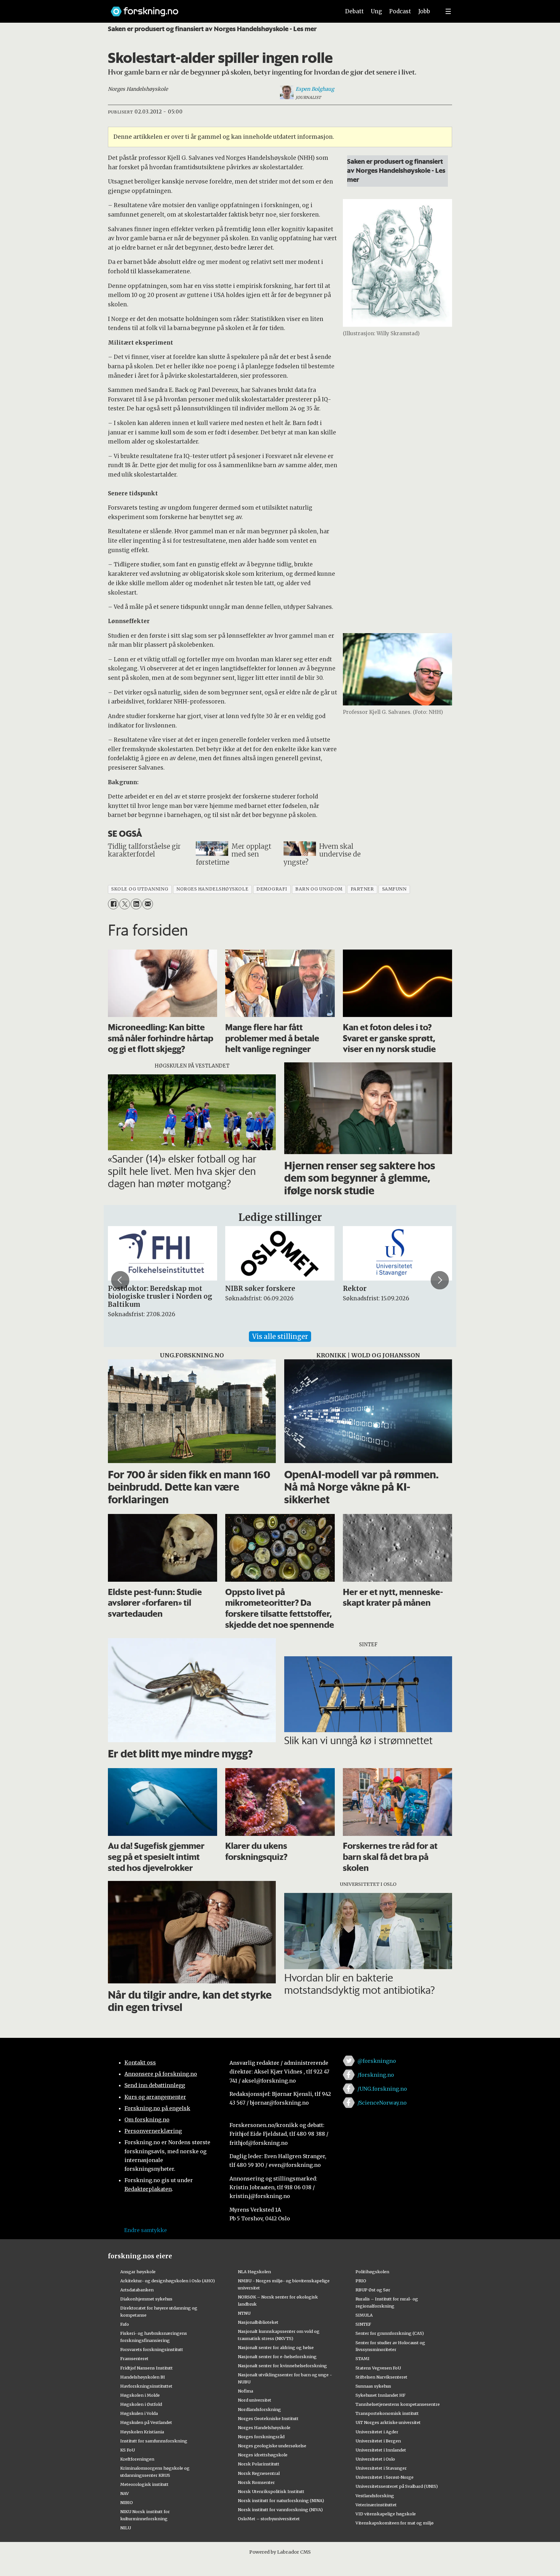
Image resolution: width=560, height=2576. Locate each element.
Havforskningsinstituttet (146, 2386)
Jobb (424, 11)
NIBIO (127, 2502)
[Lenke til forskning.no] (219, 8)
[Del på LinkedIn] (136, 904)
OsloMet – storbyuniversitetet (269, 2519)
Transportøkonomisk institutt (387, 2413)
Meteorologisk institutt (144, 2484)
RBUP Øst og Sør (373, 2290)
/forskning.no (376, 2075)
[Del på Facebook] (113, 904)
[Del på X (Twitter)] (125, 904)
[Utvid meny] (448, 11)
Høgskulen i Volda (139, 2413)
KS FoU (128, 2450)
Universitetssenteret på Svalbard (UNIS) (397, 2486)
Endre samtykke (146, 2230)
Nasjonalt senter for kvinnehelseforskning (282, 2366)
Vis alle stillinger (280, 1336)
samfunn (394, 889)
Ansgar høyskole (138, 2272)
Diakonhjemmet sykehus (146, 2299)
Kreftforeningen (137, 2459)
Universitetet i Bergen (378, 2441)
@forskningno (377, 2061)
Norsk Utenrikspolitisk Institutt (271, 2491)
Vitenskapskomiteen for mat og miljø (395, 2523)
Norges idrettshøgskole (263, 2455)
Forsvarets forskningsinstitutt (152, 2349)
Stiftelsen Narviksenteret (381, 2377)
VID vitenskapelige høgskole (386, 2514)
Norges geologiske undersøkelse (272, 2446)
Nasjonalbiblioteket (258, 2322)
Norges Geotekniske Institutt (268, 2418)
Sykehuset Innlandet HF (380, 2395)
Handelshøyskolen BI (143, 2377)
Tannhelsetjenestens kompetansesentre (398, 2404)
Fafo (125, 2324)
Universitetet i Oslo (375, 2459)
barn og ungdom (319, 889)
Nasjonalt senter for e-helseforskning (277, 2357)
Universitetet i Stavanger (381, 2468)
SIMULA (364, 2315)
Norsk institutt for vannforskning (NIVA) (280, 2510)
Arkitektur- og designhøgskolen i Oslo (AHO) (168, 2281)
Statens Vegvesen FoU (378, 2368)
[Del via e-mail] (148, 904)
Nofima (245, 2391)
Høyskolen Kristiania (142, 2432)
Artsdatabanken (137, 2290)
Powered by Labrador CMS (280, 2552)
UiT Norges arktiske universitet (388, 2422)
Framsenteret (134, 2358)
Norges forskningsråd (261, 2437)
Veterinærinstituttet (376, 2505)
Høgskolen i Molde (140, 2395)
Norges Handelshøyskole (264, 2428)
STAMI (362, 2358)
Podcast (400, 11)
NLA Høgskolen (254, 2272)
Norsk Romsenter (256, 2482)
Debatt (354, 11)
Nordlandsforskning (259, 2409)
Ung (376, 11)
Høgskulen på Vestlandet (146, 2422)
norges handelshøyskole (212, 889)
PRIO (361, 2281)
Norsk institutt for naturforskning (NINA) (281, 2500)
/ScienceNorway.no (382, 2103)
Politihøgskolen (372, 2272)
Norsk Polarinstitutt (259, 2464)
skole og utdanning (140, 889)
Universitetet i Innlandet (381, 2450)
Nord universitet (255, 2400)
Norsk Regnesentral (259, 2473)
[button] (120, 1280)
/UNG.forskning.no (382, 2089)
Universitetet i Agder (377, 2432)
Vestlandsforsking (375, 2496)
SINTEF (363, 2324)
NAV (125, 2493)
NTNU (244, 2313)
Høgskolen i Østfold (141, 2404)
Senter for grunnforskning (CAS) (390, 2333)
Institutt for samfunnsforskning (154, 2441)
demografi (272, 889)
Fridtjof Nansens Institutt (146, 2368)
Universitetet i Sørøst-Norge (385, 2477)
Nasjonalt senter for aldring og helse (276, 2347)
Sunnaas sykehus (373, 2386)
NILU (126, 2528)
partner (362, 889)
